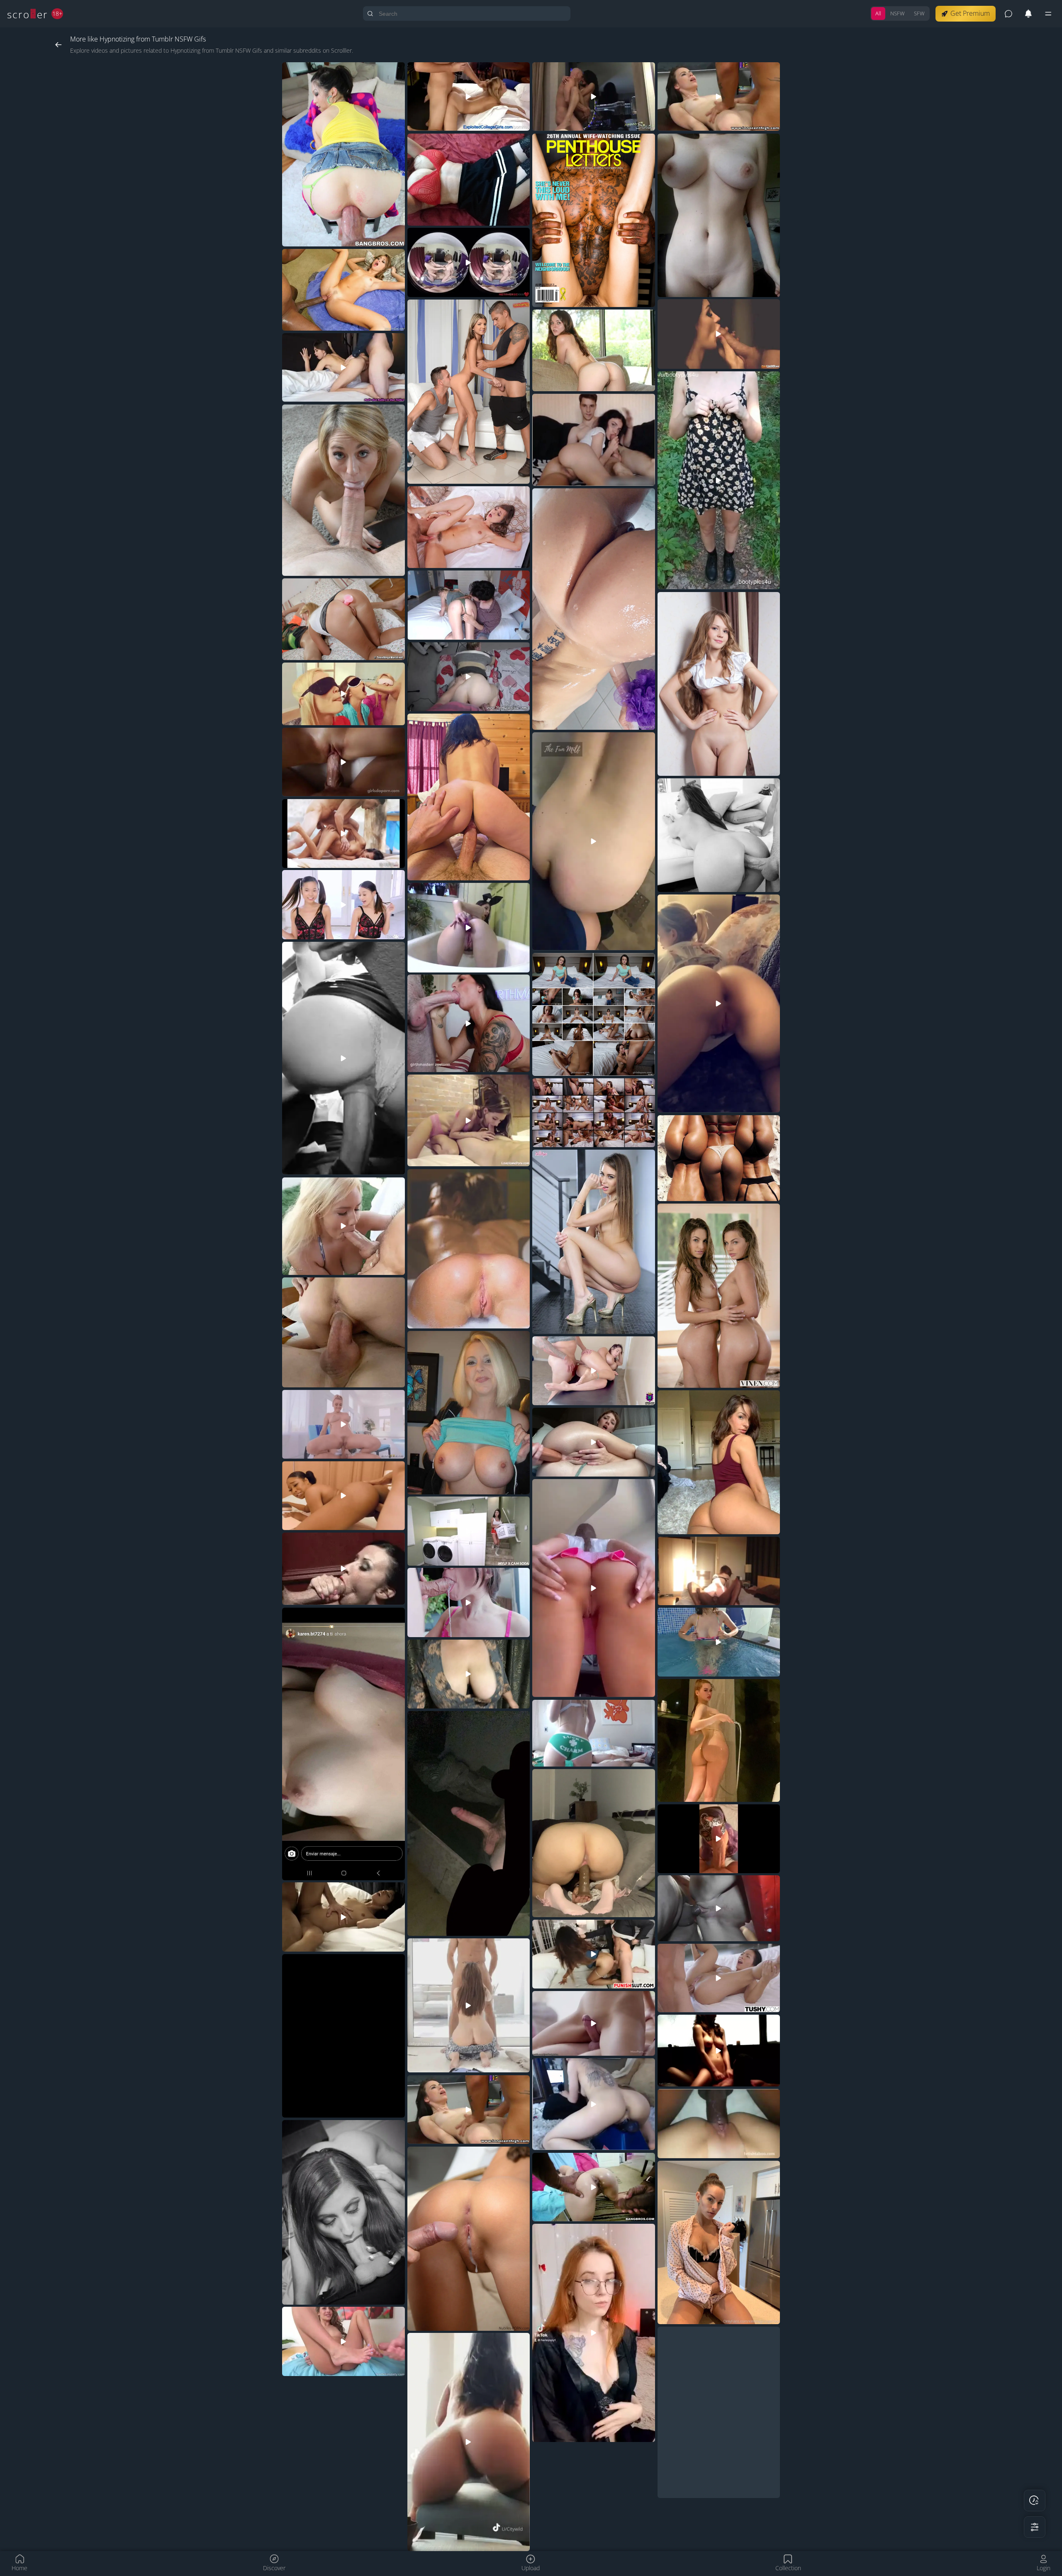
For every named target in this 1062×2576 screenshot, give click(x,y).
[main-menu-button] (1048, 14)
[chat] (1008, 14)
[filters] (1035, 2527)
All (878, 13)
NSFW (898, 13)
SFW (919, 13)
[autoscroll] (1035, 2500)
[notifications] (1028, 14)
